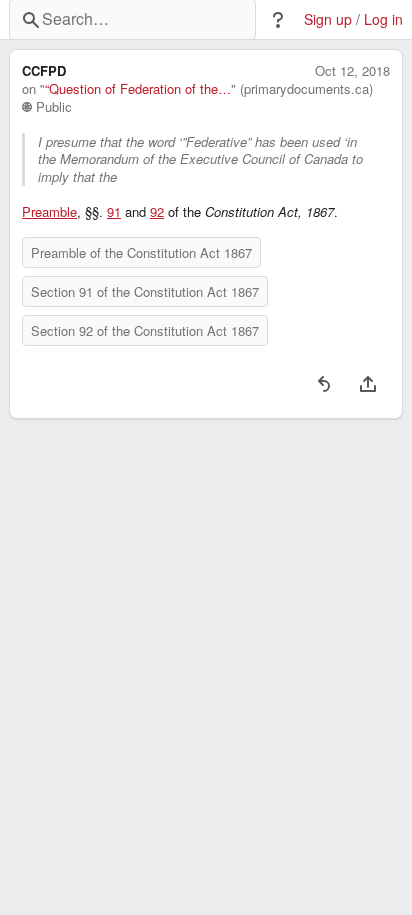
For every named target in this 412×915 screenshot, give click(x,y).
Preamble (49, 212)
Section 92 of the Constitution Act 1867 (145, 330)
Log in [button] (383, 19)
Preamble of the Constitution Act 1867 (141, 252)
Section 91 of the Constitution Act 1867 (145, 291)
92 (157, 212)
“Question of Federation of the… (138, 89)
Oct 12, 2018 (352, 71)
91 (114, 212)
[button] (278, 20)
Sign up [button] (328, 19)
